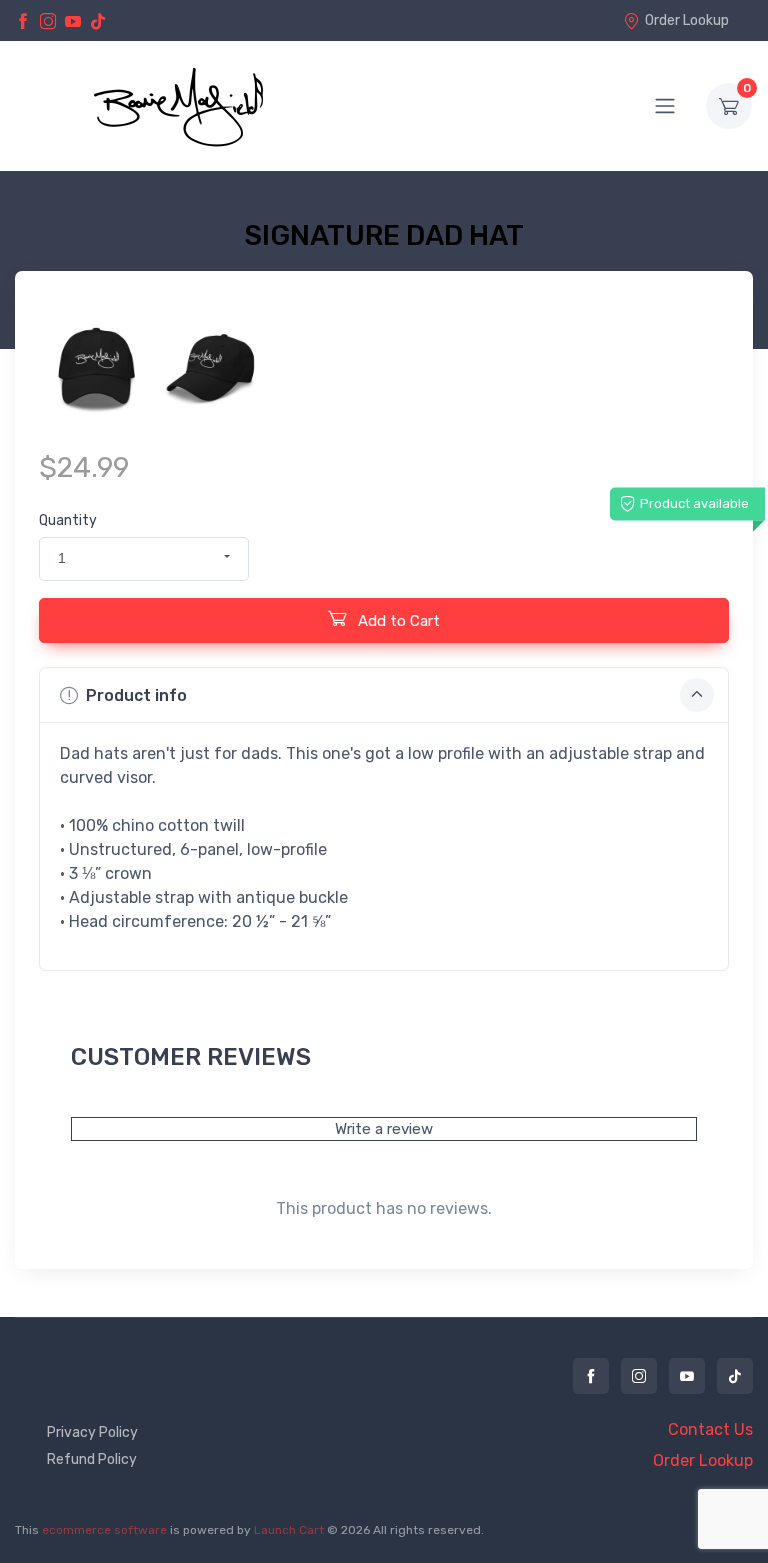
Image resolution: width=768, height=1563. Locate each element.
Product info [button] (136, 695)
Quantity (68, 520)
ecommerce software (104, 1530)
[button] (144, 559)
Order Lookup (687, 20)
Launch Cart (289, 1530)
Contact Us (710, 1429)
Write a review (384, 1129)
